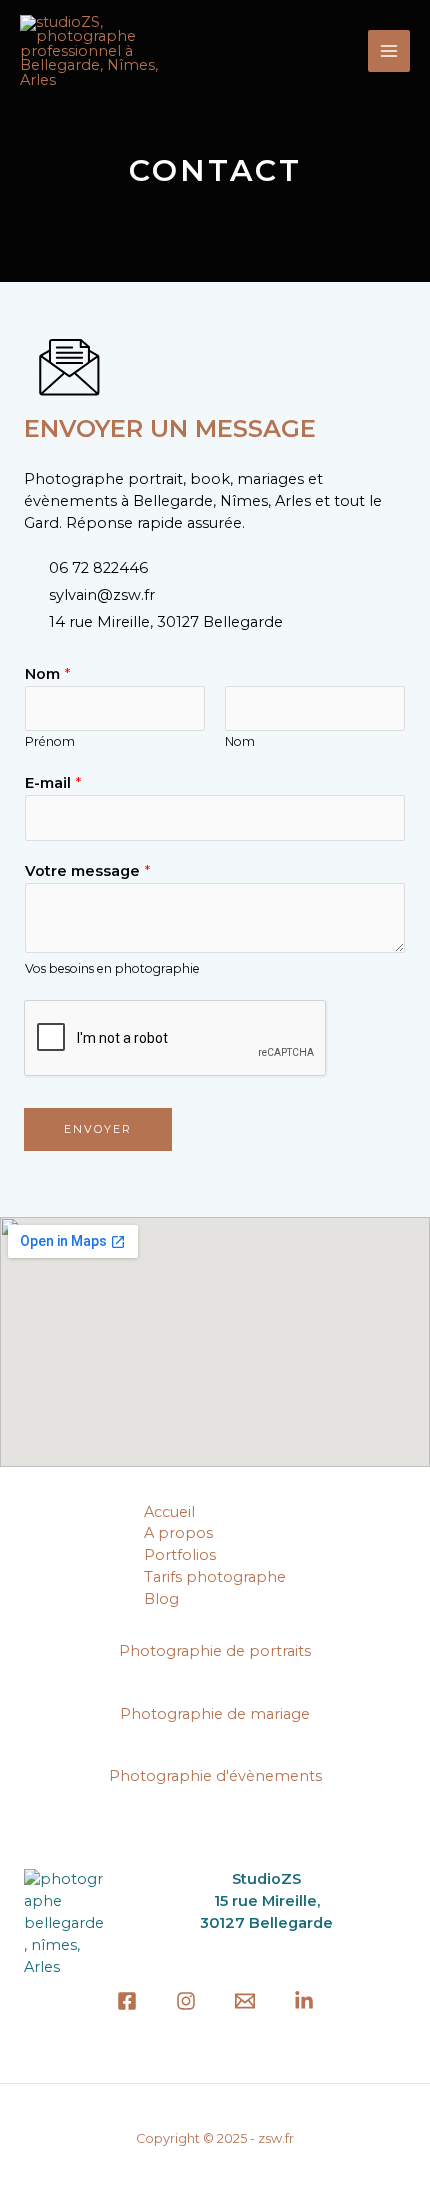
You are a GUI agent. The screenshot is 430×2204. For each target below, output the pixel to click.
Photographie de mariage (215, 1714)
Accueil (169, 1512)
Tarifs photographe (215, 1577)
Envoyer (98, 1129)
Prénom (50, 741)
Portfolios (180, 1555)
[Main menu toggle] (389, 51)
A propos (178, 1533)
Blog (161, 1599)
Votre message (87, 871)
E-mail (53, 783)
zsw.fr (276, 2138)
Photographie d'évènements (215, 1776)
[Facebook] (127, 2001)
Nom (47, 674)
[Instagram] (186, 2001)
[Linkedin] (304, 2001)
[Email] (245, 2001)
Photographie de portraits (215, 1651)
